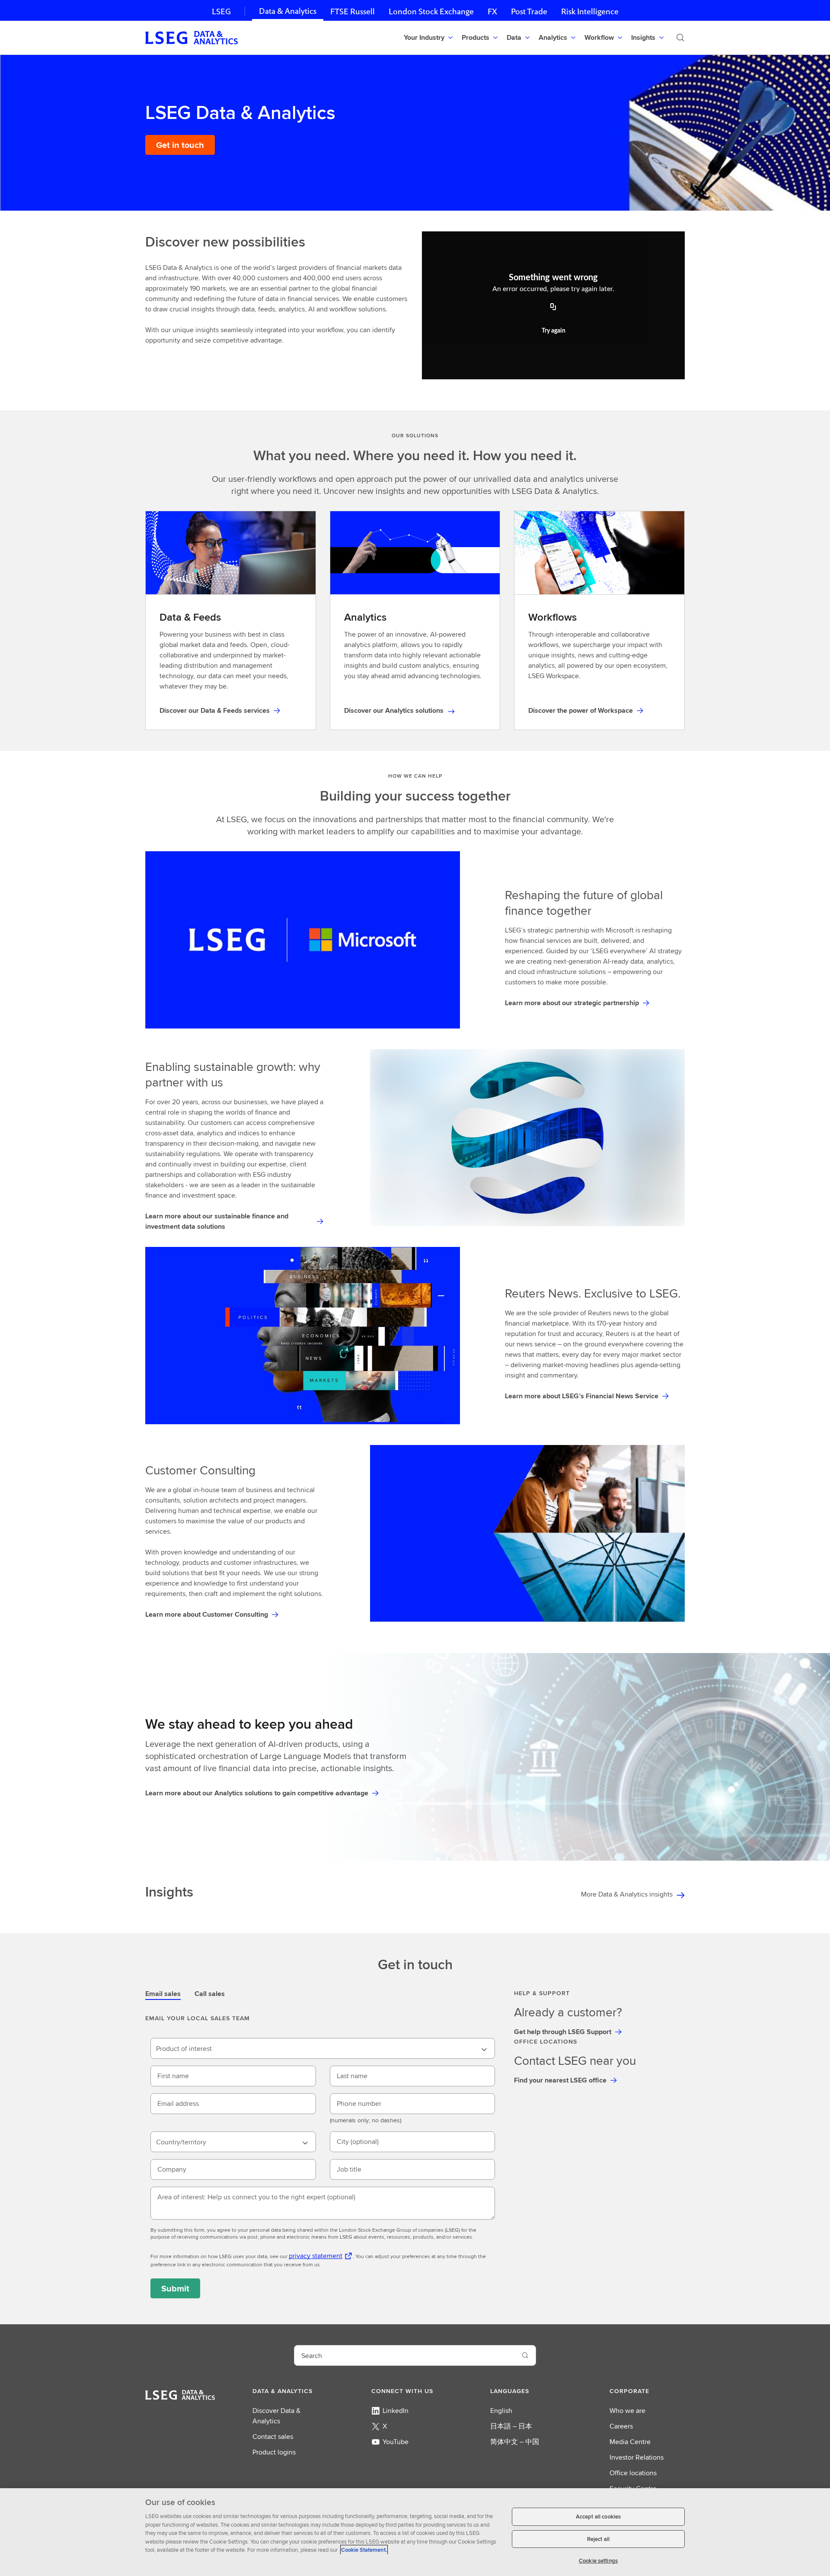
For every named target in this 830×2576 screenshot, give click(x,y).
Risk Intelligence (590, 11)
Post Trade (529, 11)
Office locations (633, 2473)
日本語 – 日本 (511, 2426)
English (501, 2411)
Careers (621, 2426)
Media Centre (630, 2442)
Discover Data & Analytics (276, 2416)
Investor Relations (637, 2457)
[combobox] (323, 2048)
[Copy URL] (553, 308)
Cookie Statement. (364, 2550)
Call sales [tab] (210, 1994)
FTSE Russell (353, 11)
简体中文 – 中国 (515, 2442)
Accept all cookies (598, 2517)
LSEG (221, 11)
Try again (554, 331)
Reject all (598, 2539)
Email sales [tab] (163, 1994)
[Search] (680, 38)
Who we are (627, 2411)
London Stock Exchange (431, 11)
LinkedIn (396, 2411)
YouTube (396, 2442)
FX (492, 11)
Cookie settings (598, 2561)
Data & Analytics (288, 11)
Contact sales (273, 2437)
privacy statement (316, 2256)
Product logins (274, 2452)
